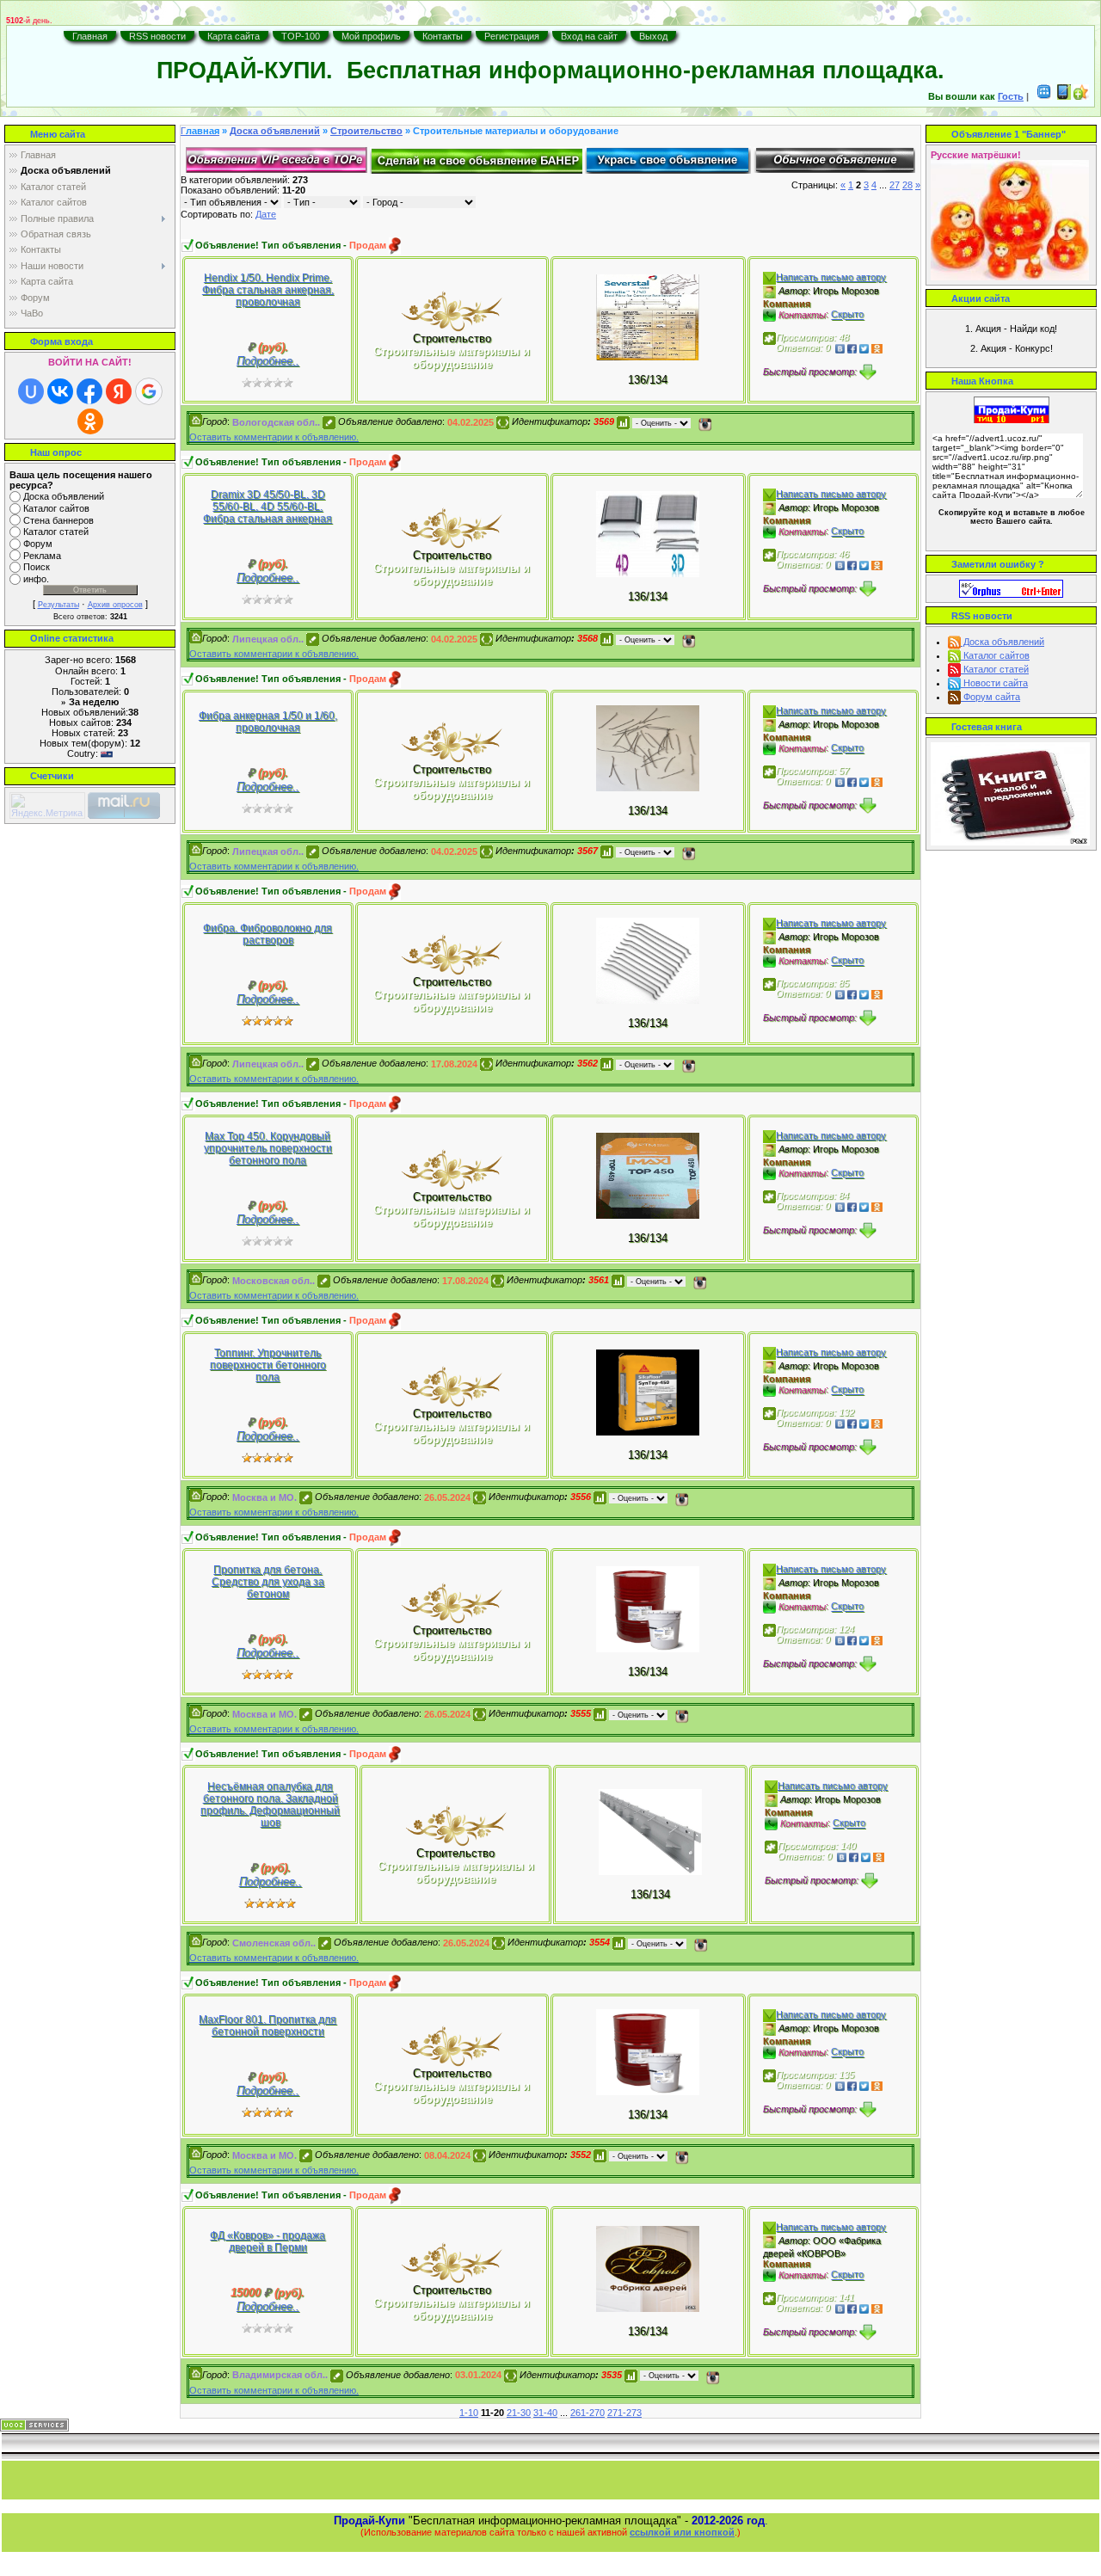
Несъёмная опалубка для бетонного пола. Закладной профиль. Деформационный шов (270, 1804)
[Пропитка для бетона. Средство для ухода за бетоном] (648, 1608)
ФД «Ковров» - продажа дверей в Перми (268, 2241)
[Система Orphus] (1011, 587)
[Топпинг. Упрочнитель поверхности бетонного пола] (648, 1391)
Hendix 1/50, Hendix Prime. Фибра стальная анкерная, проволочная (268, 290)
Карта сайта (234, 36)
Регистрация (512, 36)
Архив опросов (115, 605)
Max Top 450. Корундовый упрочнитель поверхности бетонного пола (268, 1148)
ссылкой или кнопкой (682, 2532)
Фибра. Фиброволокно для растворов (268, 934)
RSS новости (157, 36)
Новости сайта (994, 683)
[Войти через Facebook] (89, 391)
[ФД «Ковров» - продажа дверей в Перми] (648, 2268)
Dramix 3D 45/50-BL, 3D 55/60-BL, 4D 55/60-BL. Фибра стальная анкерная (268, 507)
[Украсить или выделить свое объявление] (668, 159)
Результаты (58, 605)
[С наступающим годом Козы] (452, 310)
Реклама (42, 556)
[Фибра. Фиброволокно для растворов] (648, 960)
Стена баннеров (58, 520)
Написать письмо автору (831, 277)
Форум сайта (990, 697)
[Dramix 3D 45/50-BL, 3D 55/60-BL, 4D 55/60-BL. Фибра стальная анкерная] (648, 533)
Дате (266, 214)
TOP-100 (301, 36)
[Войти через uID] (31, 391)
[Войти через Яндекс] (119, 391)
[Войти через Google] (149, 391)
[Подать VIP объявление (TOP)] (277, 159)
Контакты (443, 36)
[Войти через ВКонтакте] (60, 391)
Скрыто (847, 315)
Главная (90, 36)
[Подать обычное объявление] (834, 159)
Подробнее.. (268, 361)
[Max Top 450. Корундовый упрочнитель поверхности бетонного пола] (648, 1174)
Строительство (366, 131)
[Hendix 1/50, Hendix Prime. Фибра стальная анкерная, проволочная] (648, 316)
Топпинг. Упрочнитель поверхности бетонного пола (268, 1365)
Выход (653, 36)
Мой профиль (371, 36)
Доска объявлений (64, 496)
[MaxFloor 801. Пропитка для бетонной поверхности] (648, 2052)
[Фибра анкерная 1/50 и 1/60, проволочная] (648, 748)
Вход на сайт (589, 36)
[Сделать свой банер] (476, 159)
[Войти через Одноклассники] (90, 421)
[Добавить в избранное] (1081, 96)
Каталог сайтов (56, 508)
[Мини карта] (1044, 96)
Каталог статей (56, 532)
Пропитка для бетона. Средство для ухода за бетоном (268, 1582)
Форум (38, 544)
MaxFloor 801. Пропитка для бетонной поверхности (268, 2026)
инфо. (36, 579)
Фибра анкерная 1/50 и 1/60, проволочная (268, 722)
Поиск (37, 568)
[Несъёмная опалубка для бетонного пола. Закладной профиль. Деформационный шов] (650, 1831)
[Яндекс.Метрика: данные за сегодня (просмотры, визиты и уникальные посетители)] (47, 805)
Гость (1011, 96)
